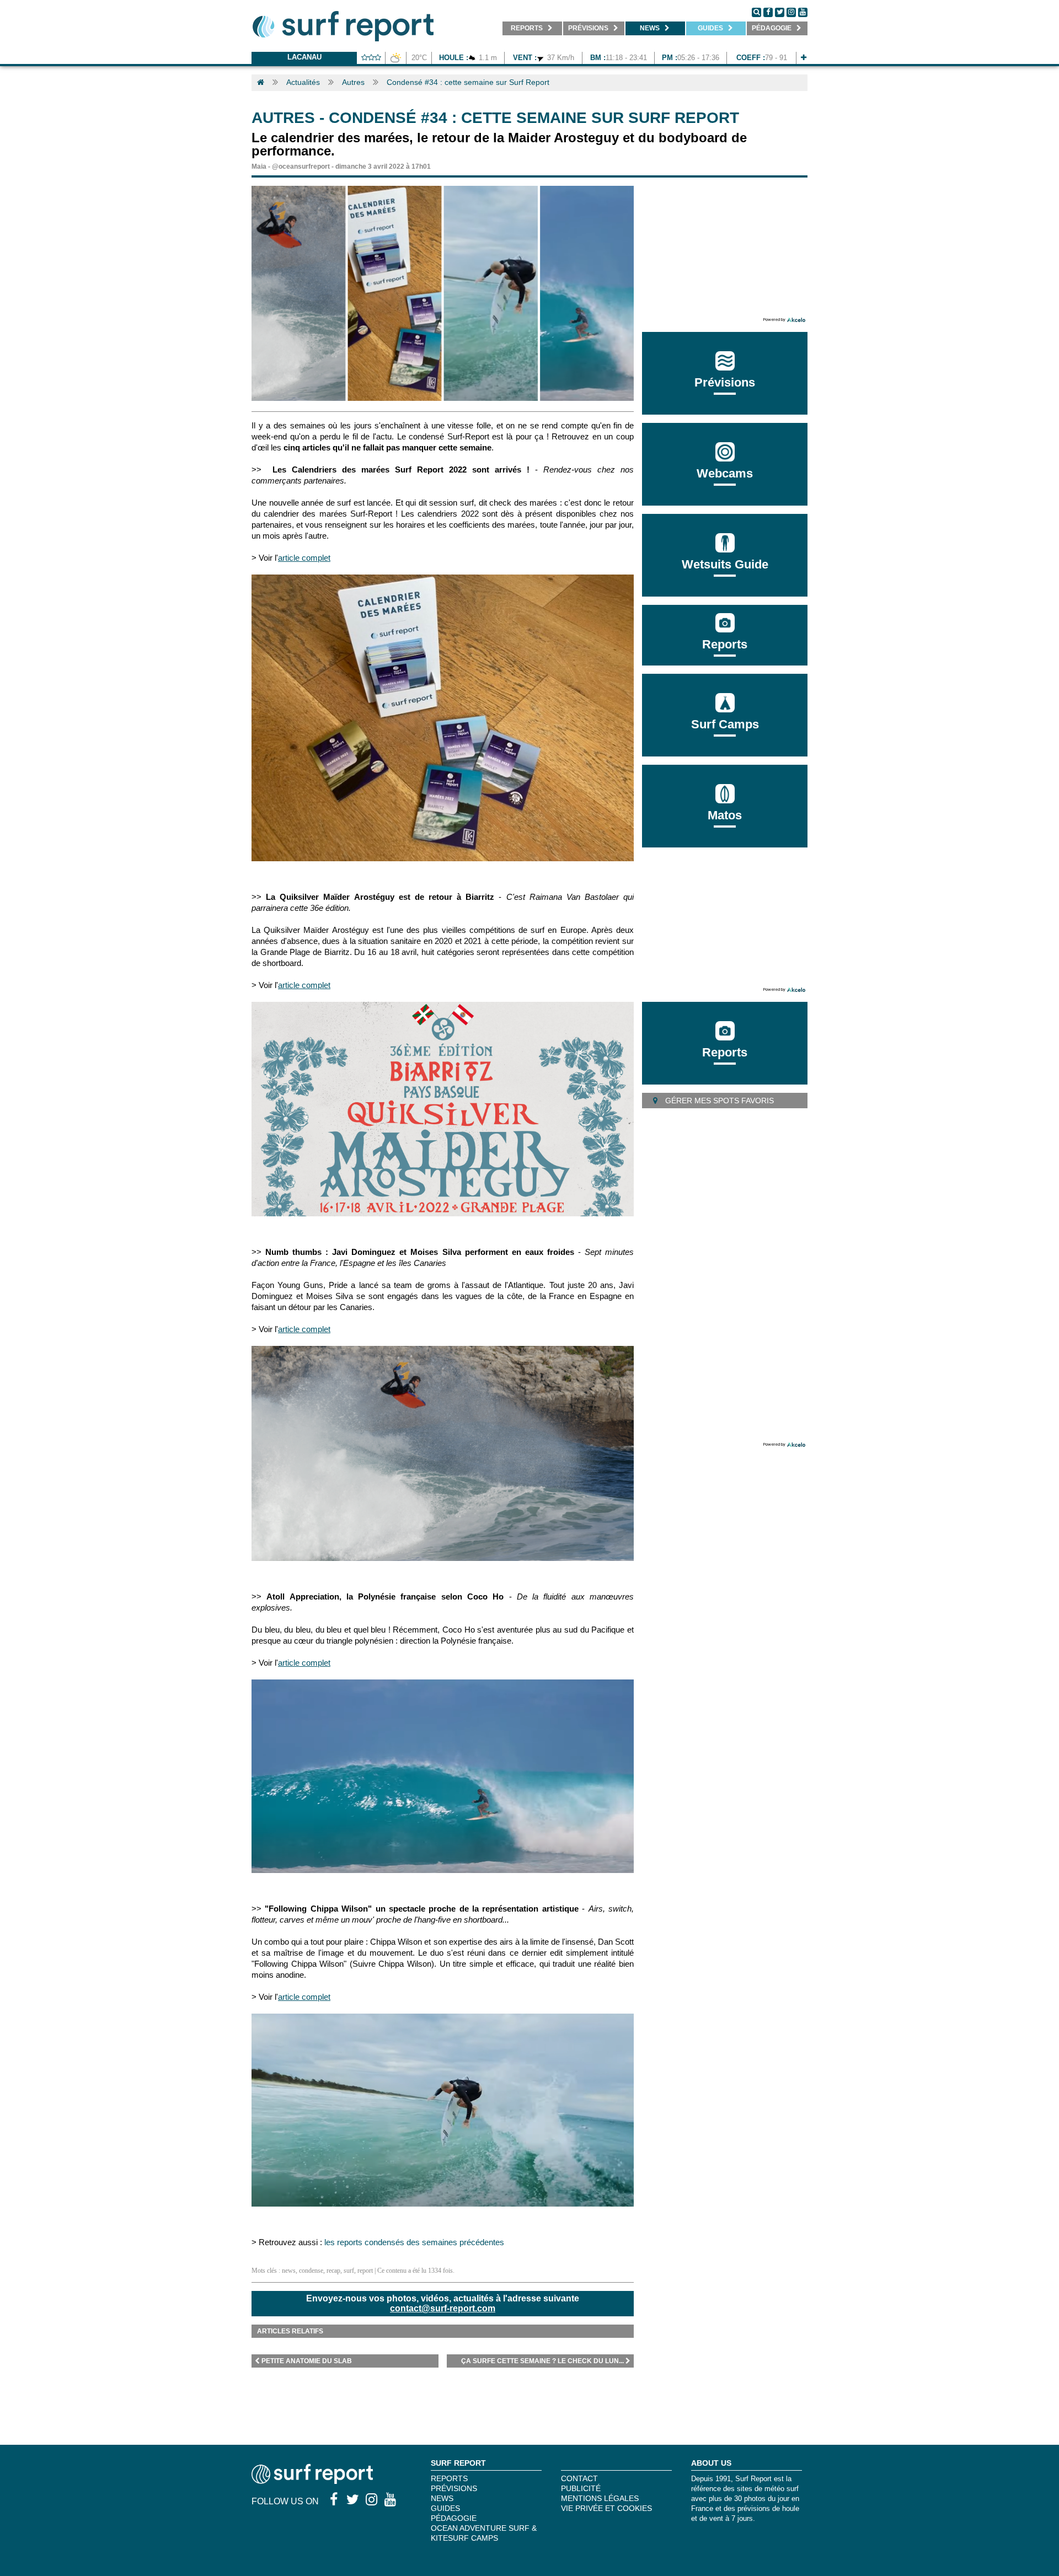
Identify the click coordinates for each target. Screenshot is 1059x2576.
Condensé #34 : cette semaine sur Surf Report (468, 82)
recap (333, 2271)
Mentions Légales (600, 2498)
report (365, 2271)
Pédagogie (454, 2518)
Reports (725, 644)
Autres (353, 82)
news (289, 2271)
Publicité (581, 2488)
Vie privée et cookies (606, 2508)
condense (311, 2271)
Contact (579, 2478)
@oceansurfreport (301, 167)
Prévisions (454, 2488)
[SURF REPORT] (312, 2481)
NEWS (442, 2498)
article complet (304, 558)
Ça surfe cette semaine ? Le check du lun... (542, 2361)
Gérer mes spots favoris (718, 1101)
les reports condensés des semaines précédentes (414, 2242)
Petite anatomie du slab (307, 2361)
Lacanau (304, 57)
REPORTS (449, 2478)
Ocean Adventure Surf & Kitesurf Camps (484, 2533)
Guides (445, 2508)
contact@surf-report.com (443, 2308)
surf (349, 2271)
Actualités (303, 82)
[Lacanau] (804, 58)
